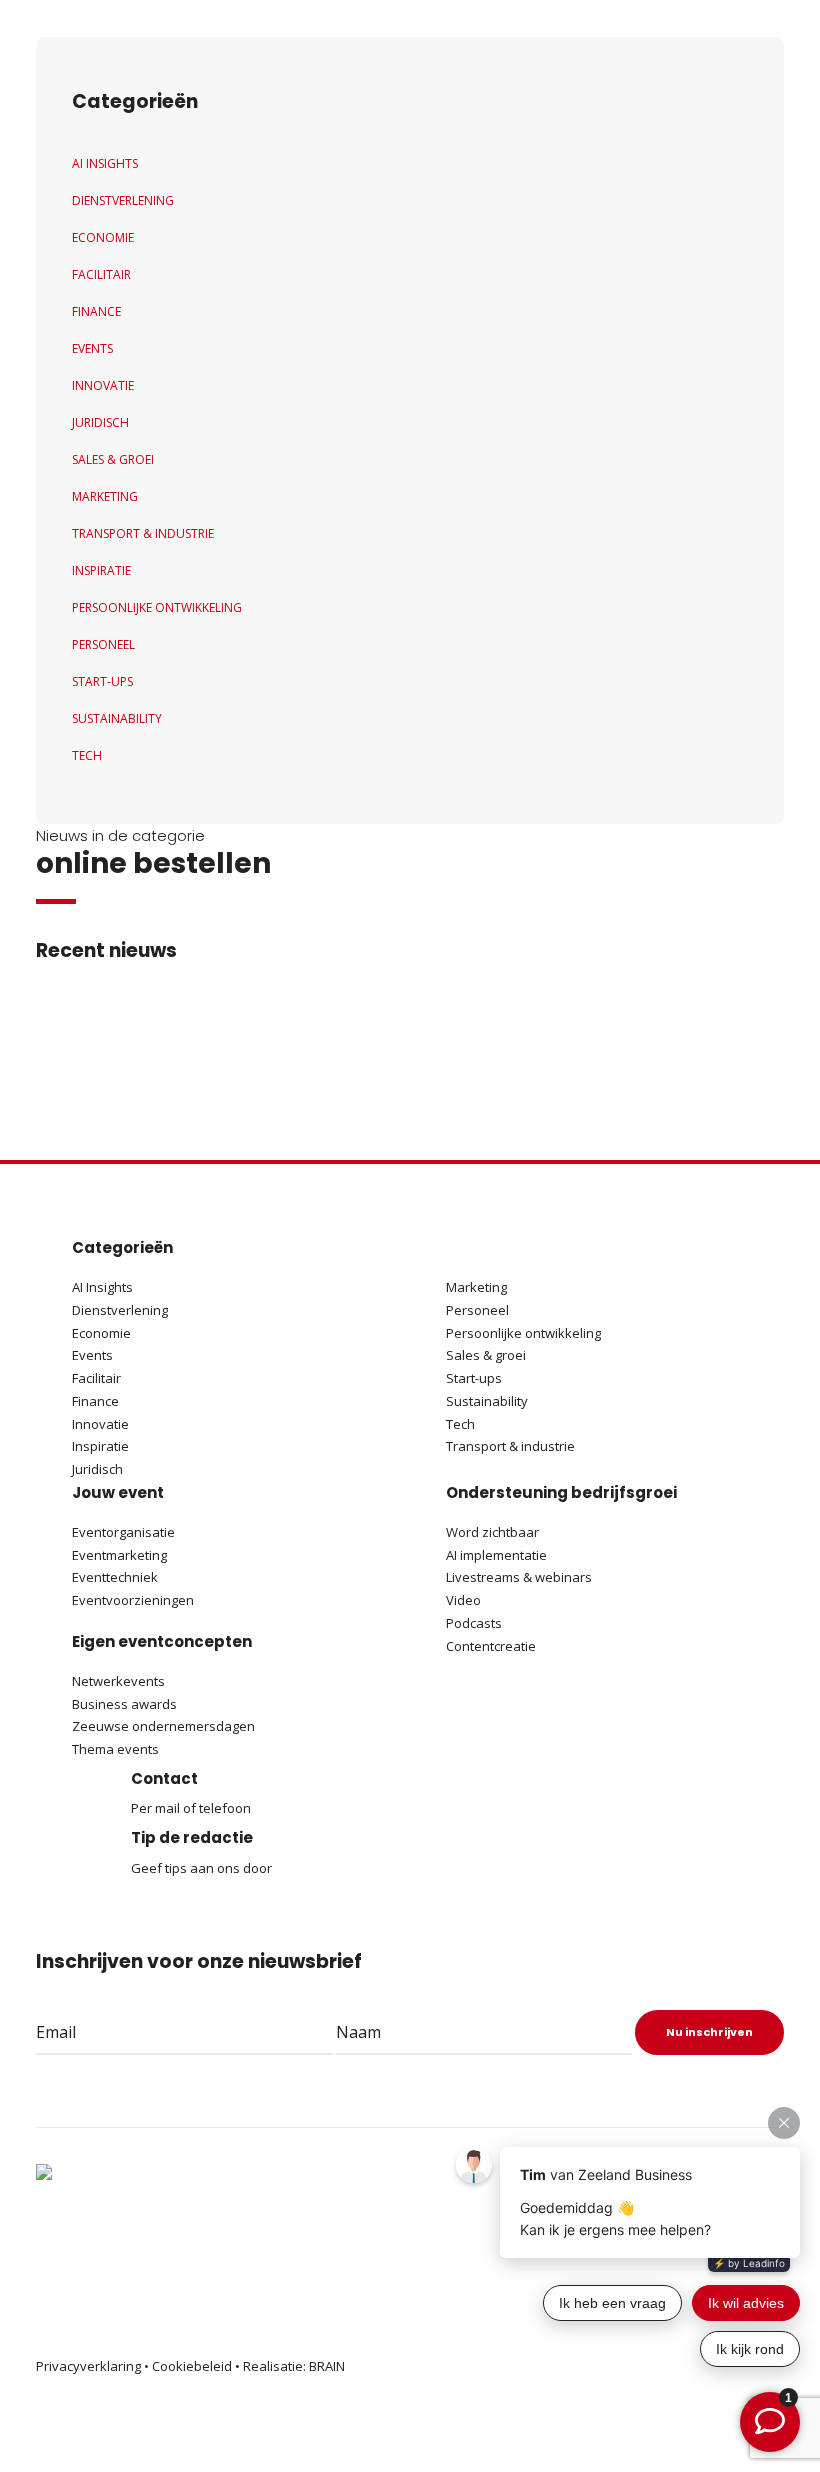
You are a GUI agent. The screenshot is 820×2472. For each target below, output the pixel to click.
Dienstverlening (123, 200)
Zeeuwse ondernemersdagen (163, 1726)
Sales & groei (486, 1355)
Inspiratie (101, 570)
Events (92, 348)
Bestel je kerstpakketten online (348, 1045)
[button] (129, 1061)
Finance (96, 311)
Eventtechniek (115, 1577)
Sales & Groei (113, 459)
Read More (266, 1077)
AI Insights (102, 1287)
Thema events (115, 1749)
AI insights (105, 163)
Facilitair (101, 274)
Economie (103, 237)
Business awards (124, 1704)
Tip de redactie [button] (192, 1837)
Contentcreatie (491, 1646)
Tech (87, 755)
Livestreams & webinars (519, 1577)
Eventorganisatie (123, 1532)
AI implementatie (496, 1555)
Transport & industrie (143, 533)
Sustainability (117, 718)
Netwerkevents (118, 1681)
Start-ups (102, 681)
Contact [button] (164, 1778)
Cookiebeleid (192, 2366)
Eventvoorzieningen (133, 1600)
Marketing (105, 496)
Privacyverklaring (88, 2366)
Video (463, 1600)
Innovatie (103, 385)
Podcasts (475, 1623)
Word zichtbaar (492, 1532)
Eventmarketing (119, 1555)
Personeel (103, 644)
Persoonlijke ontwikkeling (157, 607)
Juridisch (100, 422)
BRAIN (327, 2366)
